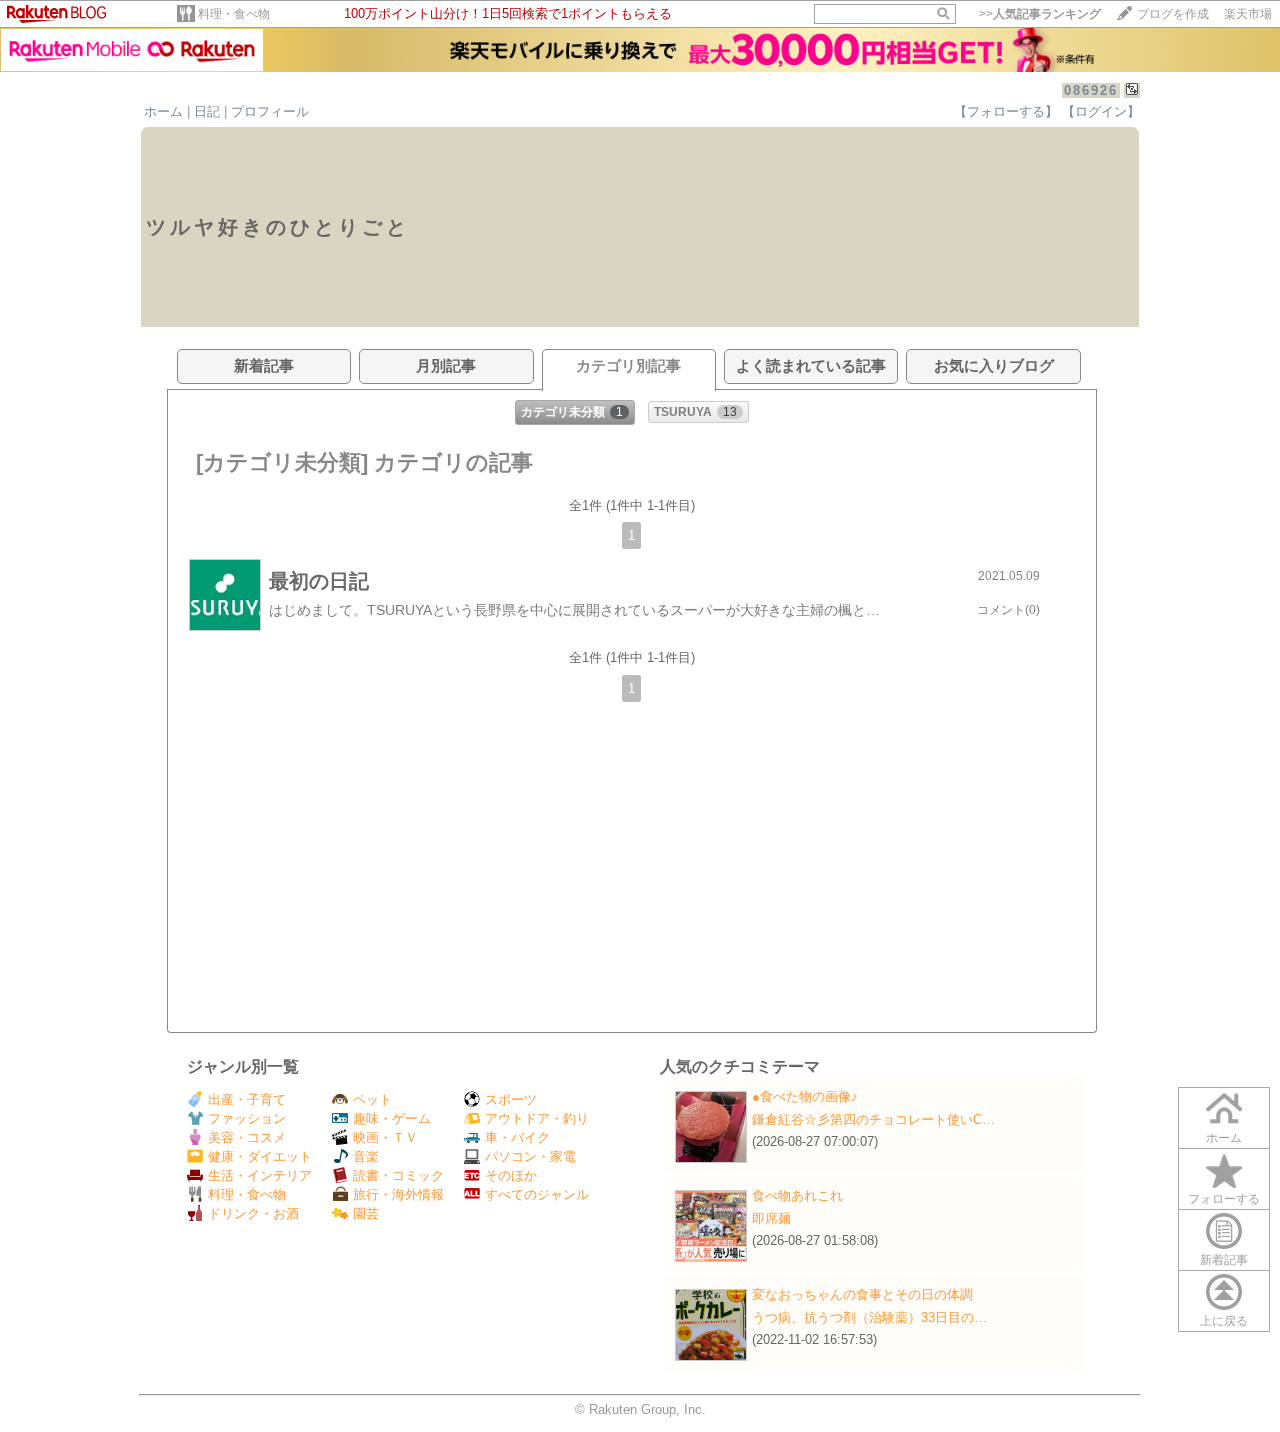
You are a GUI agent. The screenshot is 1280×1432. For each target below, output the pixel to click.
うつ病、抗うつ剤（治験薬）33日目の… (869, 1317)
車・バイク (517, 1137)
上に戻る (1224, 1321)
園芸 (366, 1213)
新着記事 (1224, 1260)
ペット (372, 1099)
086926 (1091, 90)
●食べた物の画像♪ (805, 1096)
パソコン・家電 (530, 1156)
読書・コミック (398, 1175)
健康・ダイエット (260, 1156)
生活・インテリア (260, 1175)
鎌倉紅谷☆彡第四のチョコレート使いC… (873, 1119)
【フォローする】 (1006, 111)
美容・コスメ (247, 1137)
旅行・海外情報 (398, 1194)
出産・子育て (247, 1099)
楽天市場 (1248, 14)
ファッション (247, 1118)
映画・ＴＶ (385, 1137)
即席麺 (771, 1218)
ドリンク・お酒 (253, 1213)
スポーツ (511, 1099)
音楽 (366, 1156)
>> (1040, 14)
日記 (207, 111)
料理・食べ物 (234, 14)
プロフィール (270, 111)
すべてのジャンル (537, 1194)
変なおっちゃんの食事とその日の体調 (862, 1294)
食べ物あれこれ (797, 1195)
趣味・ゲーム (392, 1118)
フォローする (1224, 1199)
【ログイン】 (1101, 111)
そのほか (511, 1175)
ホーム (163, 111)
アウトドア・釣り (537, 1118)
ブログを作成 (1173, 14)
